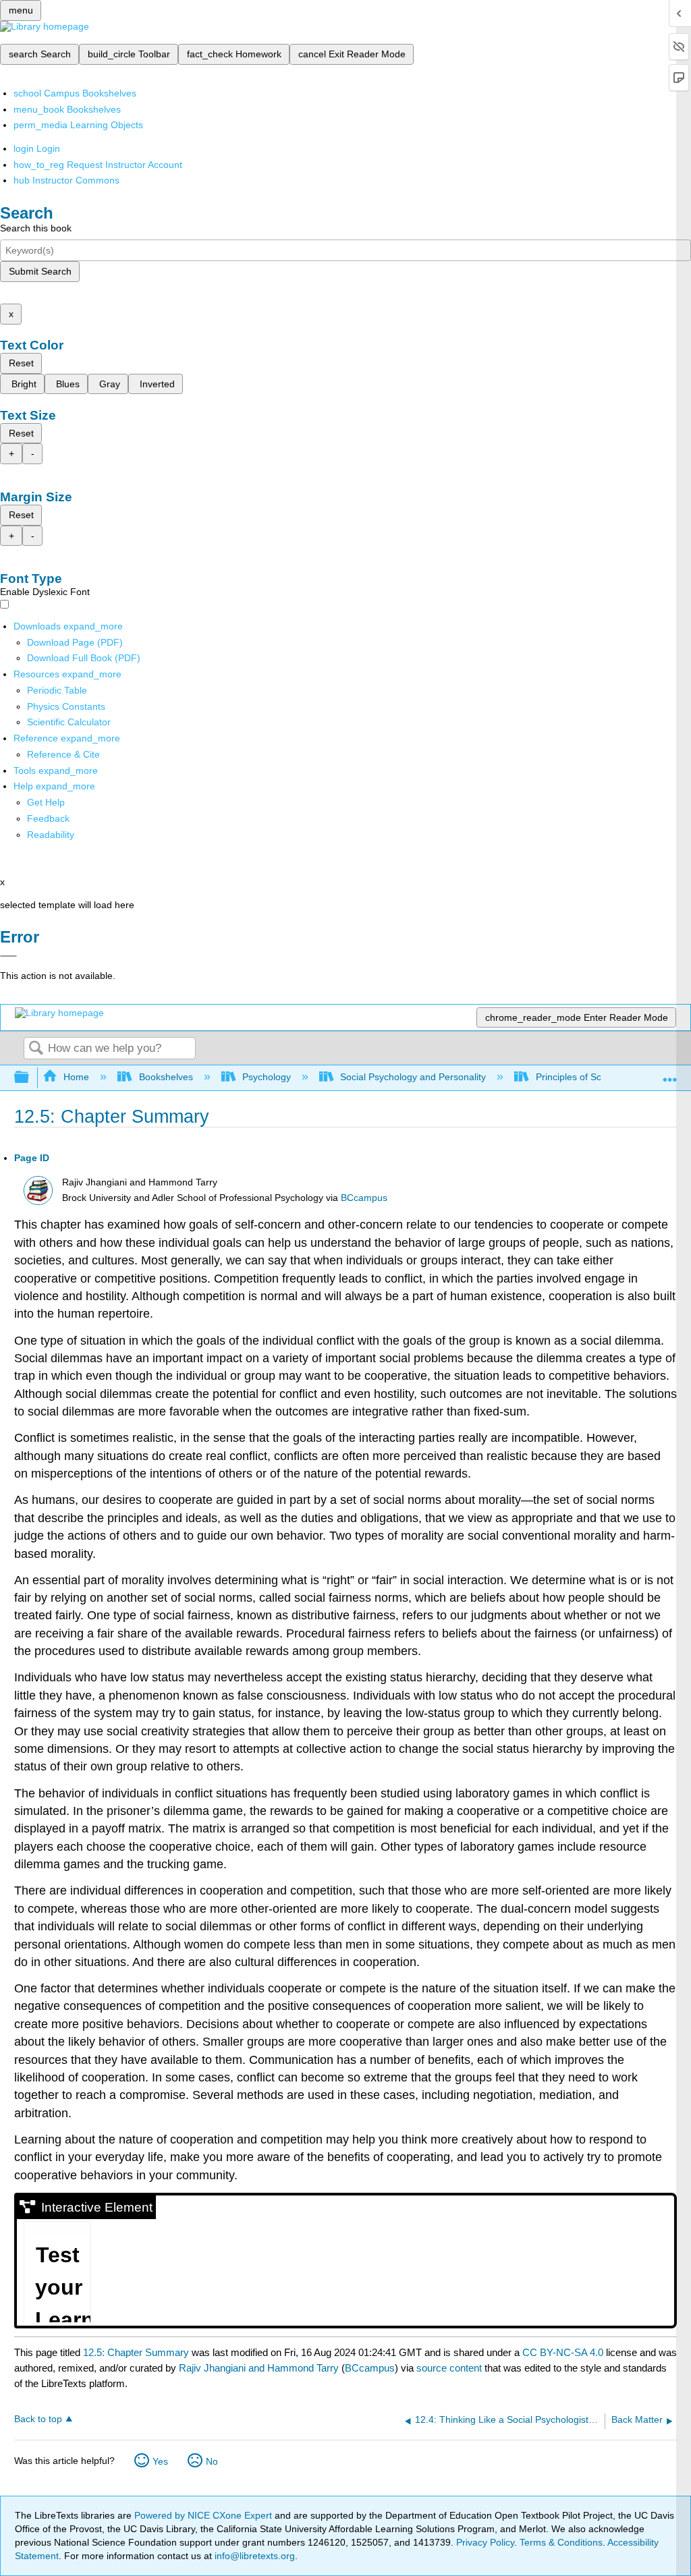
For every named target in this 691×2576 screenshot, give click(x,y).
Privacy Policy (485, 2542)
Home (76, 1077)
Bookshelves (166, 1077)
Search (36, 1049)
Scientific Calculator (69, 722)
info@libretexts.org (253, 2556)
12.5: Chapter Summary (136, 2352)
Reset (21, 363)
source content (449, 2368)
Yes (160, 2461)
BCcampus (364, 1198)
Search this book (36, 228)
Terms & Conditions (561, 2542)
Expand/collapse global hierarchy (30, 1078)
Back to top (38, 2419)
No (212, 2461)
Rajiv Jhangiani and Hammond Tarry (259, 2368)
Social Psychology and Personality (413, 1077)
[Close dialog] (8, 956)
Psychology (267, 1077)
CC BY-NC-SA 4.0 (563, 2352)
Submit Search (40, 271)
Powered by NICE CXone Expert (204, 2515)
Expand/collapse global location (670, 1074)
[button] (48, 818)
